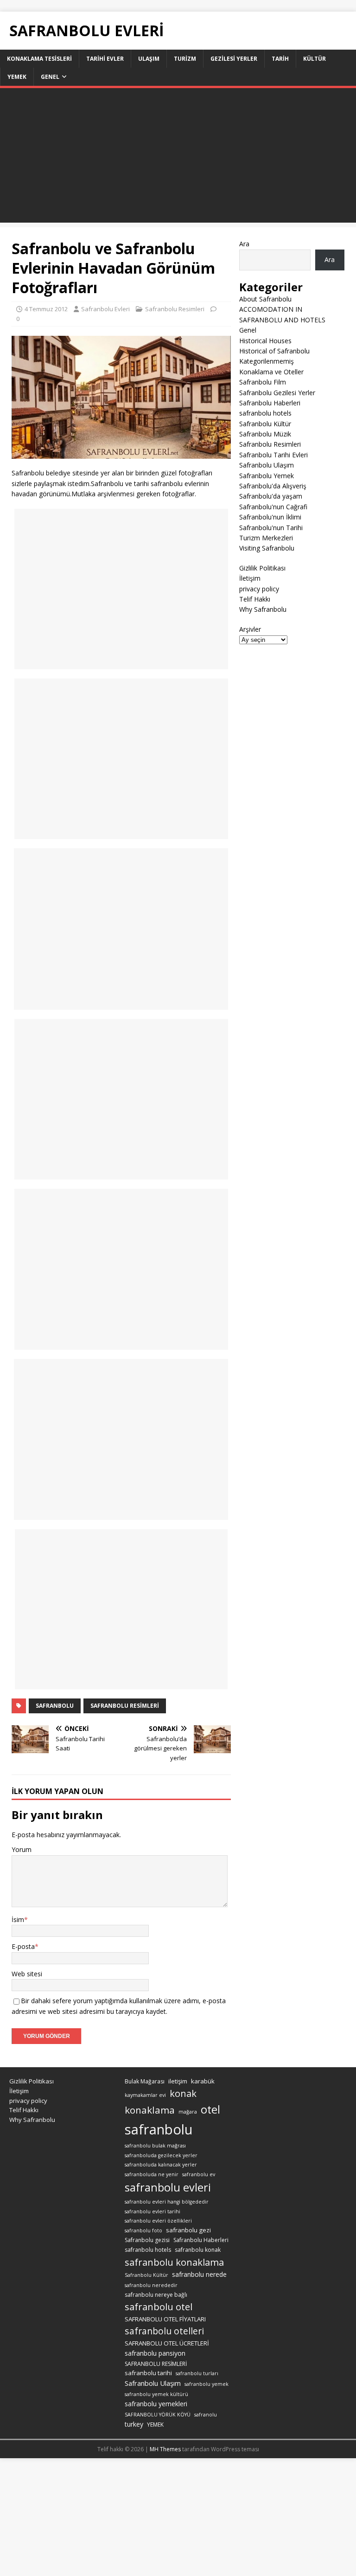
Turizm (185, 59)
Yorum (22, 1849)
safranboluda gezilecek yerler (161, 2155)
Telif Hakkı (255, 599)
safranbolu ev (199, 2174)
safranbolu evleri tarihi (153, 2211)
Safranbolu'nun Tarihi (271, 528)
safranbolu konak (198, 2250)
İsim (18, 1919)
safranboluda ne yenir (152, 2174)
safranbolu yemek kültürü (156, 2394)
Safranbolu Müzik (265, 434)
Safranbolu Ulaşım (267, 465)
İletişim (250, 578)
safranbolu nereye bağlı (156, 2295)
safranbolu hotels (265, 413)
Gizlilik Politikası (262, 568)
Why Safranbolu (263, 609)
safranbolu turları (197, 2373)
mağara (188, 2112)
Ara (244, 244)
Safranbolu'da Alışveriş (273, 486)
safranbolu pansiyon (155, 2353)
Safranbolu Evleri (105, 309)
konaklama (150, 2110)
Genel (50, 77)
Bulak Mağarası (145, 2081)
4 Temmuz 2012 (46, 309)
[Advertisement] (178, 158)
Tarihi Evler (105, 59)
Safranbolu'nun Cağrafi (273, 507)
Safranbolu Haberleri (270, 403)
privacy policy (259, 589)
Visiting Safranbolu (267, 548)
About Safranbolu (265, 299)
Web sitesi (27, 1974)
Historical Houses (265, 341)
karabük (203, 2081)
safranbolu (55, 1706)
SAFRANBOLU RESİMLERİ (125, 1706)
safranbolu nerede (199, 2274)
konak (183, 2093)
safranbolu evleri (168, 2187)
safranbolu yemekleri (156, 2404)
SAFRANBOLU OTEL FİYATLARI (165, 2319)
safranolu (206, 2415)
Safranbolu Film (263, 382)
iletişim (178, 2081)
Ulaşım (149, 59)
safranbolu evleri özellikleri (158, 2221)
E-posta (23, 1946)
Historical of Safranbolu (274, 351)
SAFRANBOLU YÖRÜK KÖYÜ (158, 2415)
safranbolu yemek (207, 2384)
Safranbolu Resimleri (175, 309)
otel (210, 2109)
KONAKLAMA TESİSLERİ (39, 59)
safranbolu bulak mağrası (155, 2146)
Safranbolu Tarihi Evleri (273, 455)
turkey (134, 2424)
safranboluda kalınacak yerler (161, 2165)
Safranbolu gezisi (147, 2240)
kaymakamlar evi (145, 2095)
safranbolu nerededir (151, 2285)
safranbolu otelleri (164, 2331)
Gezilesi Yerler (234, 59)
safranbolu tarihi (148, 2373)
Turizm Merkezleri (266, 538)
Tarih (280, 59)
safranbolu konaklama (174, 2262)
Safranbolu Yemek (267, 476)
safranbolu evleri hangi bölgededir (167, 2202)
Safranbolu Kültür (265, 424)
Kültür (315, 59)
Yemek (17, 77)
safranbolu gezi (188, 2230)
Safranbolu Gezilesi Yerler (277, 393)
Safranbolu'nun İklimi (270, 517)
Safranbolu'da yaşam (271, 496)
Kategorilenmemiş (267, 361)
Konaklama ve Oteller (271, 372)
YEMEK (155, 2425)
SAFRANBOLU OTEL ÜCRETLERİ (167, 2343)
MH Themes (165, 2449)
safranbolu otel (159, 2307)
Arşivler (250, 629)
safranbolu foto (143, 2230)
